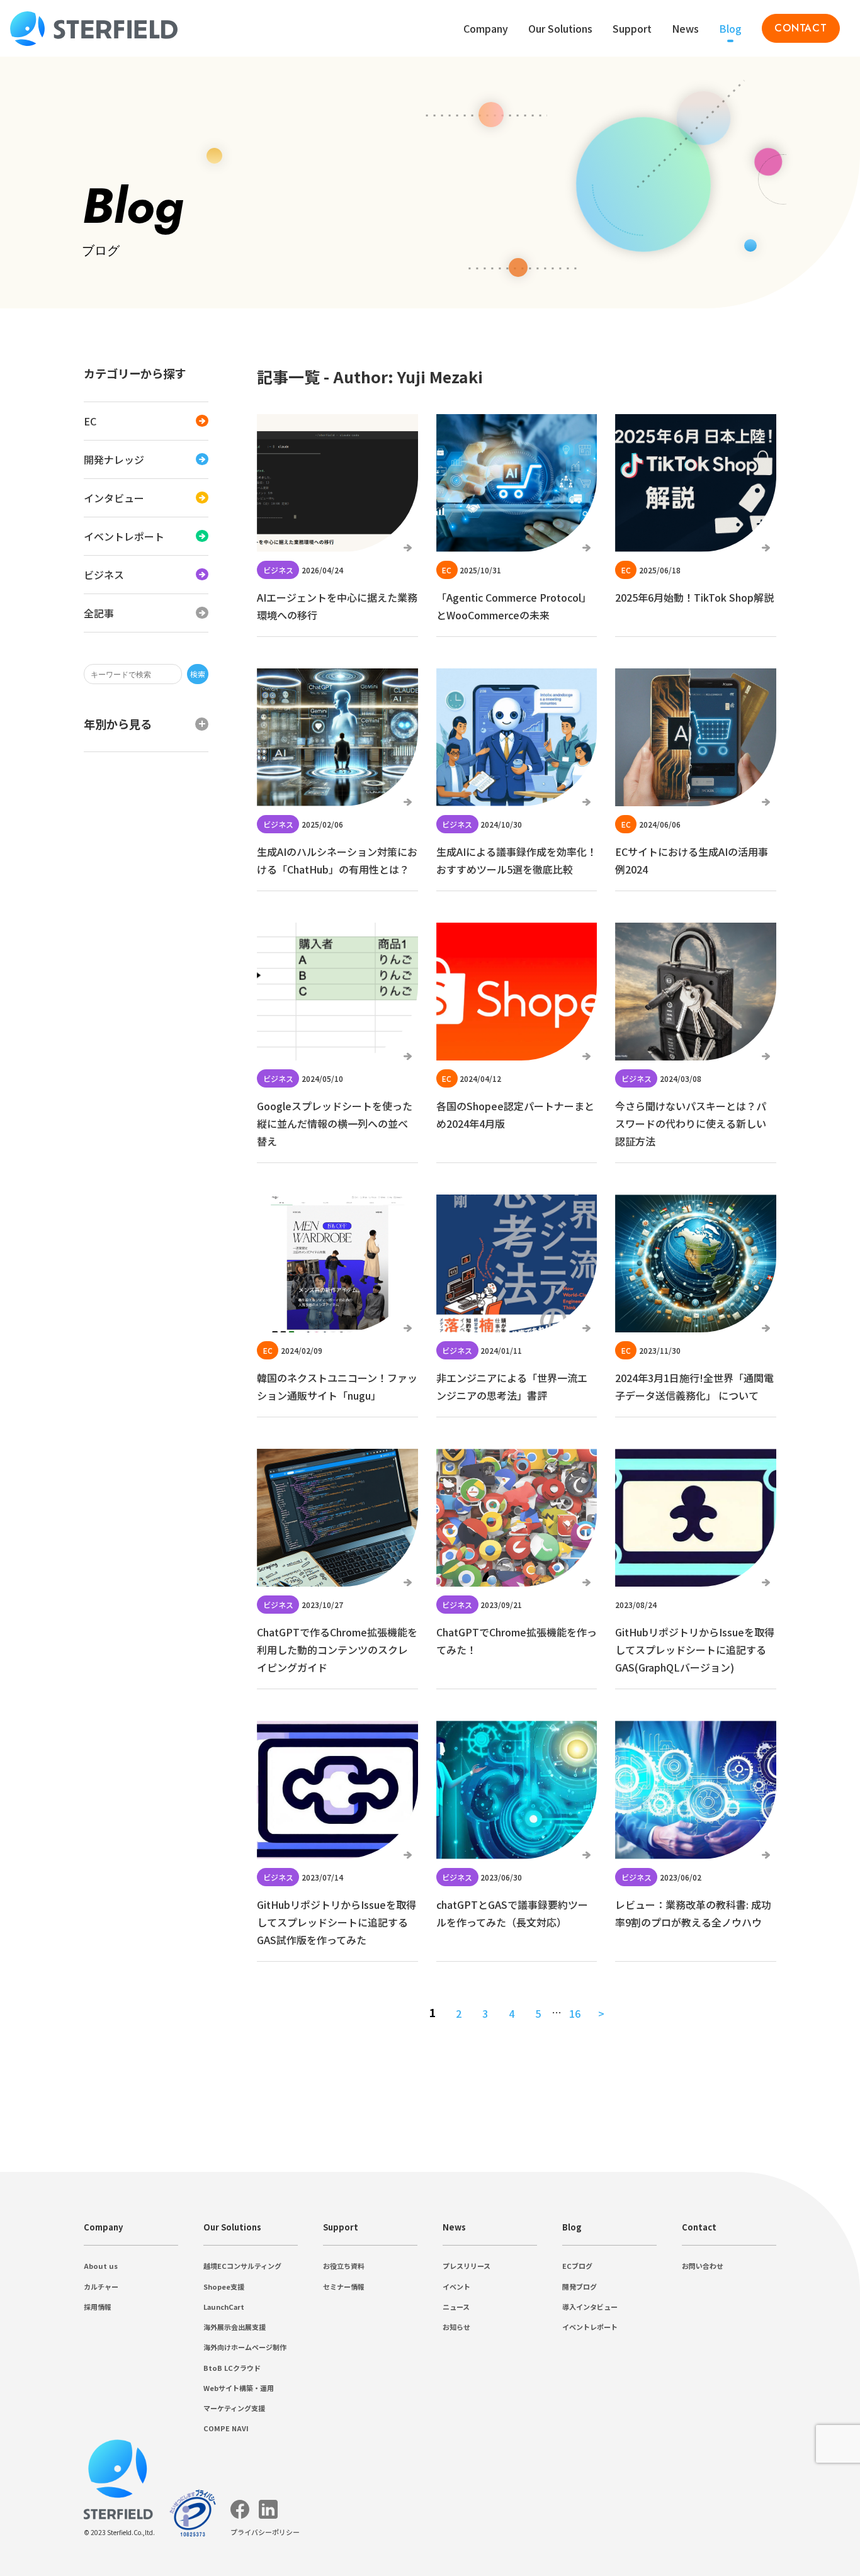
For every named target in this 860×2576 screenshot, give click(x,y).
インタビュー (114, 498)
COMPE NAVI (226, 2428)
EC (90, 421)
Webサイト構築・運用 (239, 2388)
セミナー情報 (344, 2286)
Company (103, 2227)
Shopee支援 (224, 2286)
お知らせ (456, 2327)
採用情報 (98, 2307)
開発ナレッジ (114, 459)
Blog (730, 28)
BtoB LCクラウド (232, 2368)
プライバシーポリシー (265, 2532)
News (685, 28)
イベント (456, 2286)
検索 (198, 674)
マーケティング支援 (234, 2408)
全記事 (99, 613)
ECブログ (577, 2266)
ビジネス (104, 575)
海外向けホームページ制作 (245, 2347)
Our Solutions (560, 28)
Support (341, 2227)
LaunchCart (224, 2307)
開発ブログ (580, 2286)
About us (101, 2266)
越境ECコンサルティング (242, 2266)
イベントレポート (124, 536)
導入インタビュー (590, 2307)
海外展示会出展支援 (235, 2327)
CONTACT (801, 28)
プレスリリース (467, 2266)
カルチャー (101, 2286)
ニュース (456, 2307)
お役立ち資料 (344, 2266)
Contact (699, 2227)
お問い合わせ (703, 2266)
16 (575, 2013)
